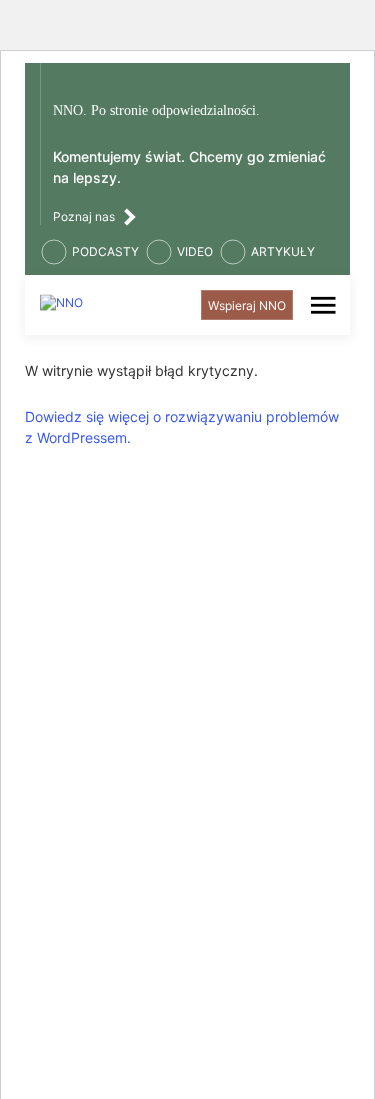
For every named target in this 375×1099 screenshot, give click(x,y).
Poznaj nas (84, 216)
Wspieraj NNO (247, 305)
